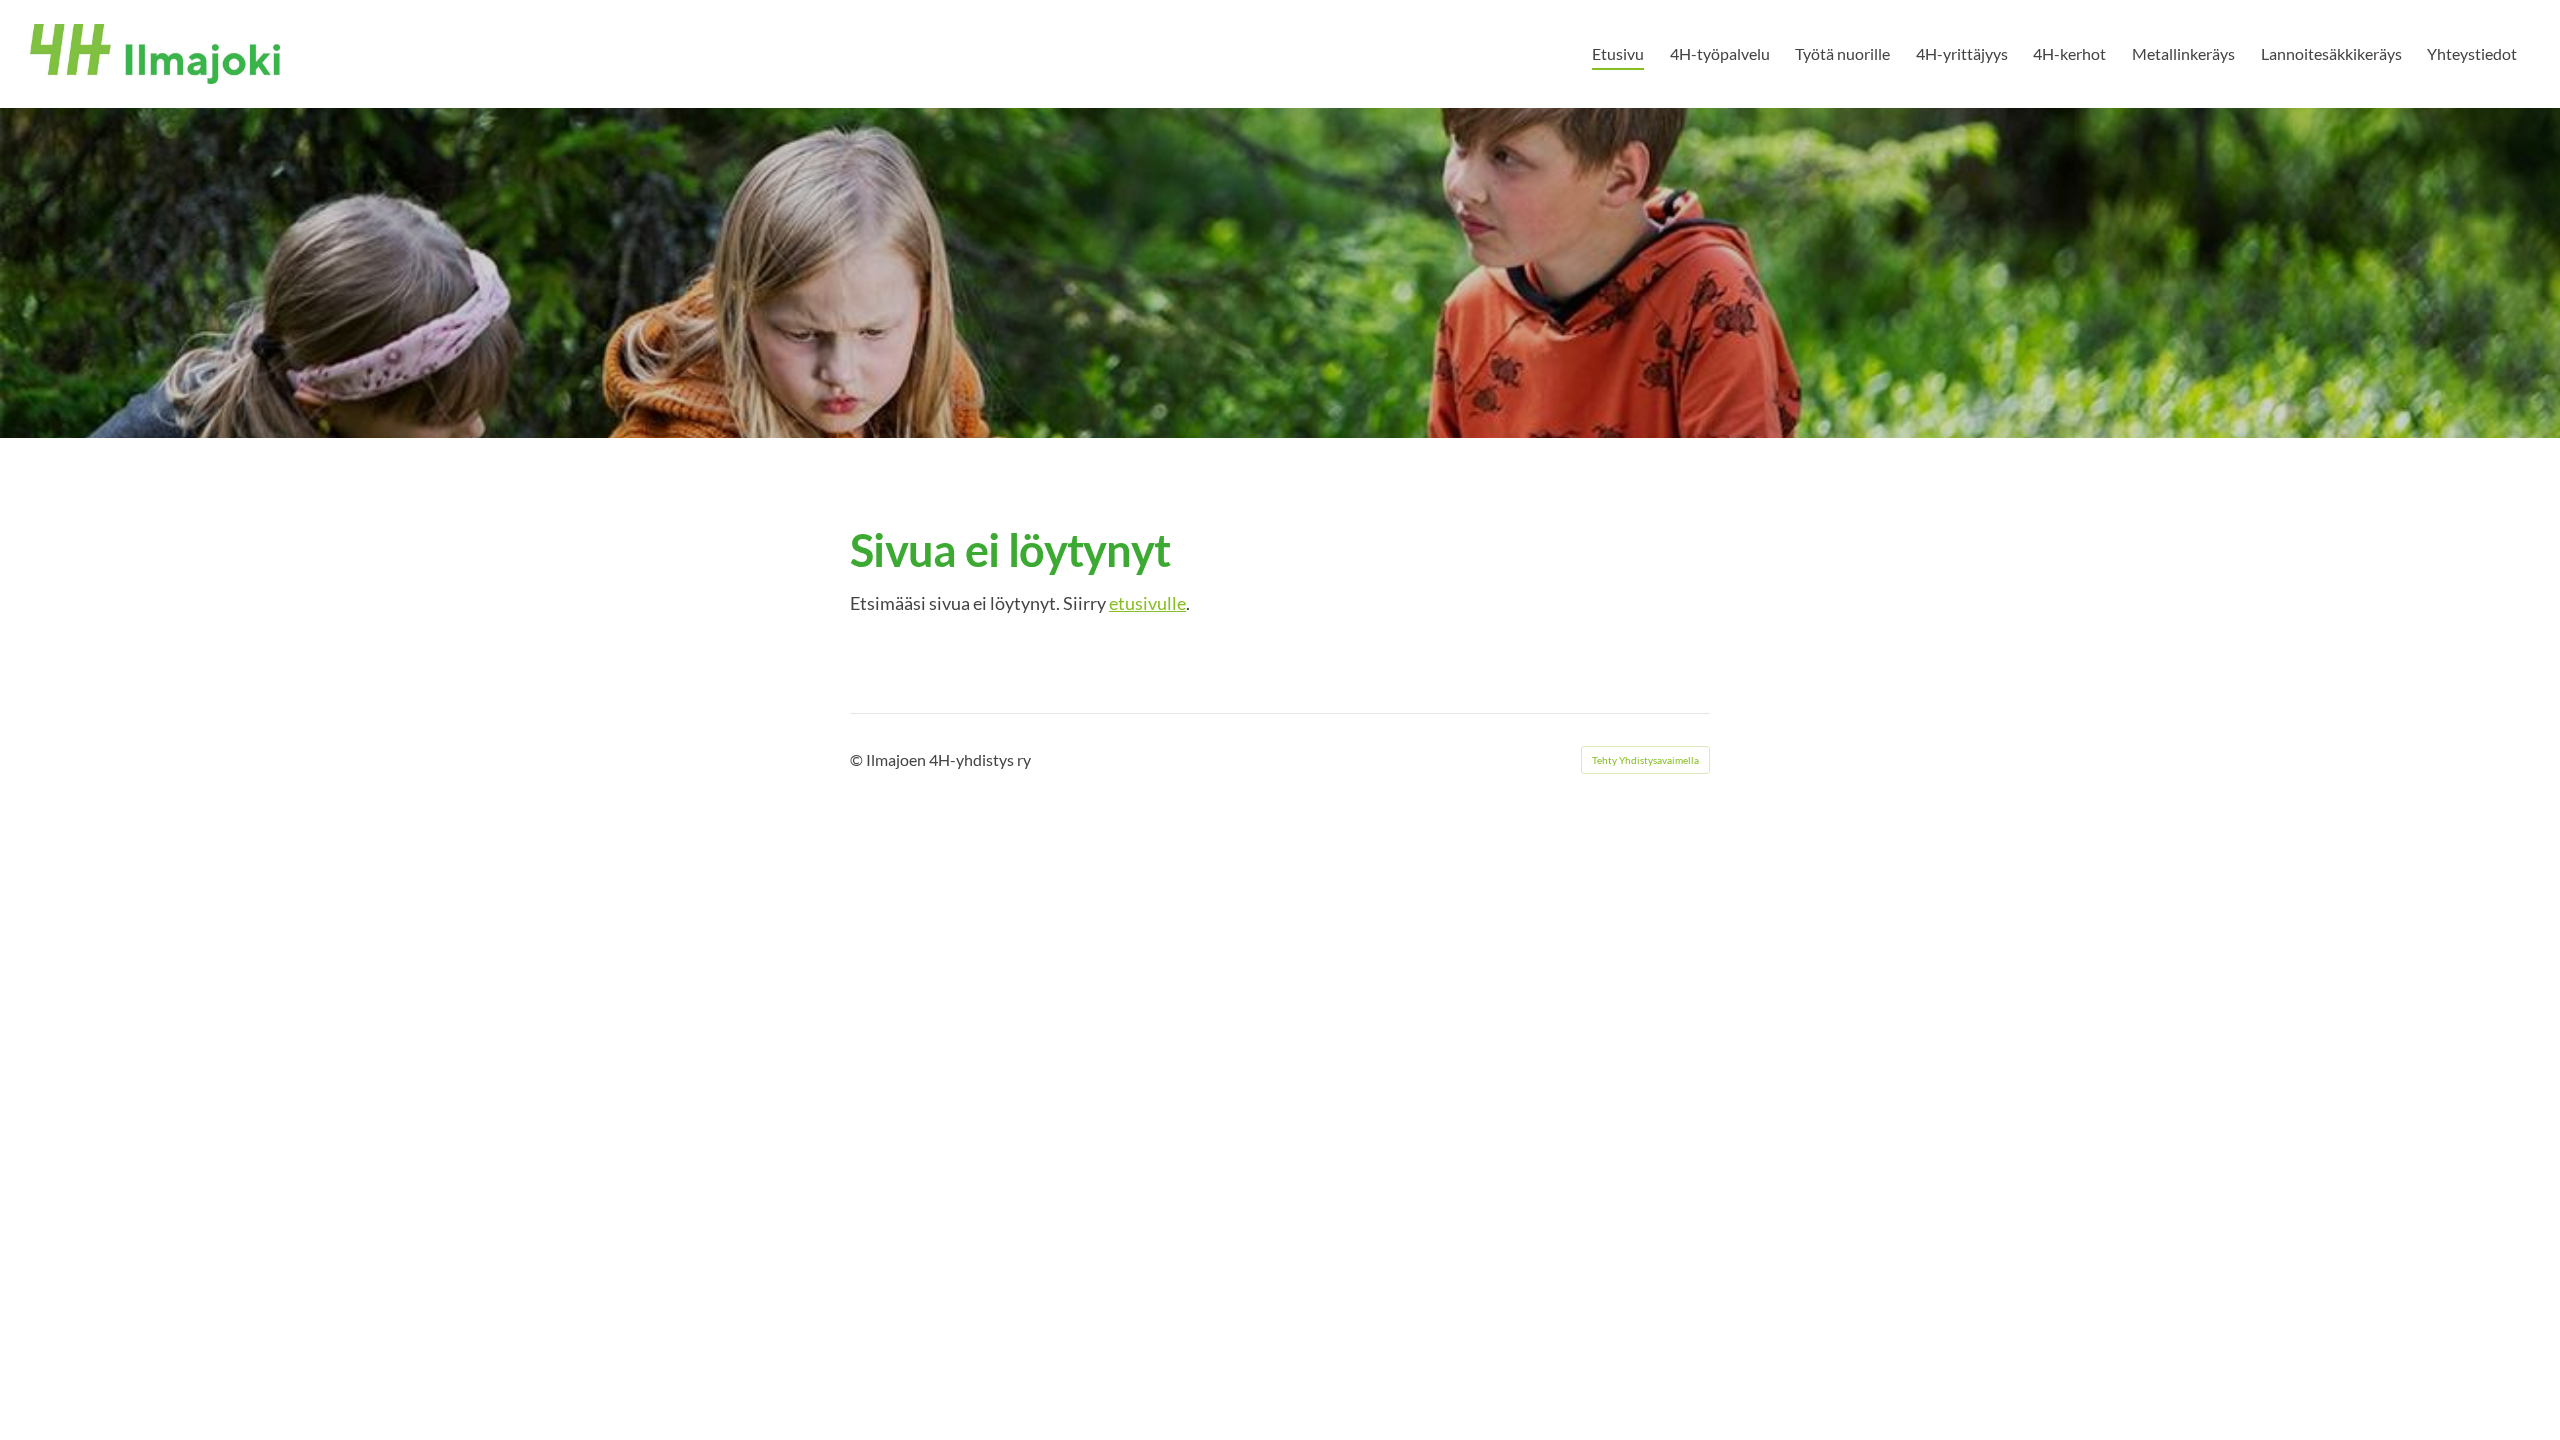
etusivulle (1147, 603)
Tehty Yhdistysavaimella (1645, 760)
